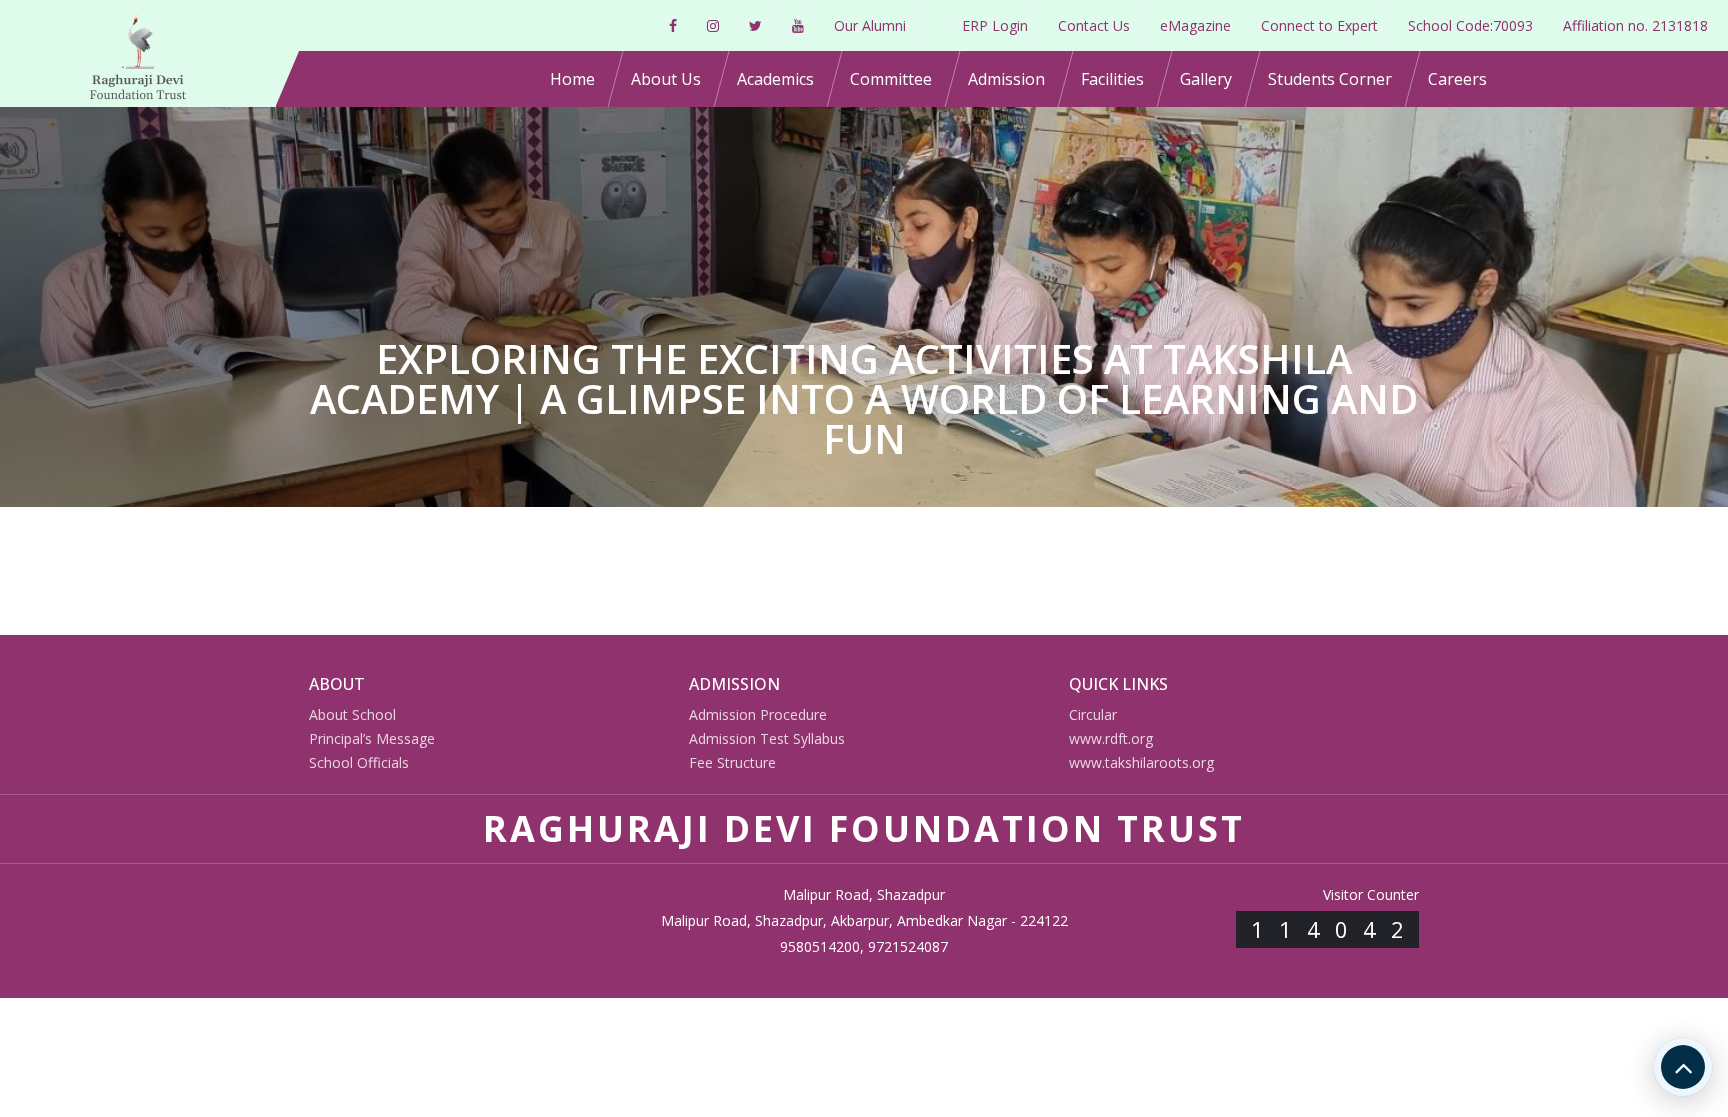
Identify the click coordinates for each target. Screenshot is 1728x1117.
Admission (1006, 79)
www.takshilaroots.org (1141, 762)
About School (352, 714)
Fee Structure (732, 762)
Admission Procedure (758, 714)
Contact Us (1094, 25)
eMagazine (1195, 25)
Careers (1457, 79)
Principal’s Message (372, 738)
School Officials (359, 762)
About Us (666, 79)
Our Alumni (870, 25)
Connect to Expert (1319, 25)
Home (572, 79)
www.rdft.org (1111, 738)
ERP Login (995, 25)
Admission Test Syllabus (767, 738)
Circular (1093, 714)
